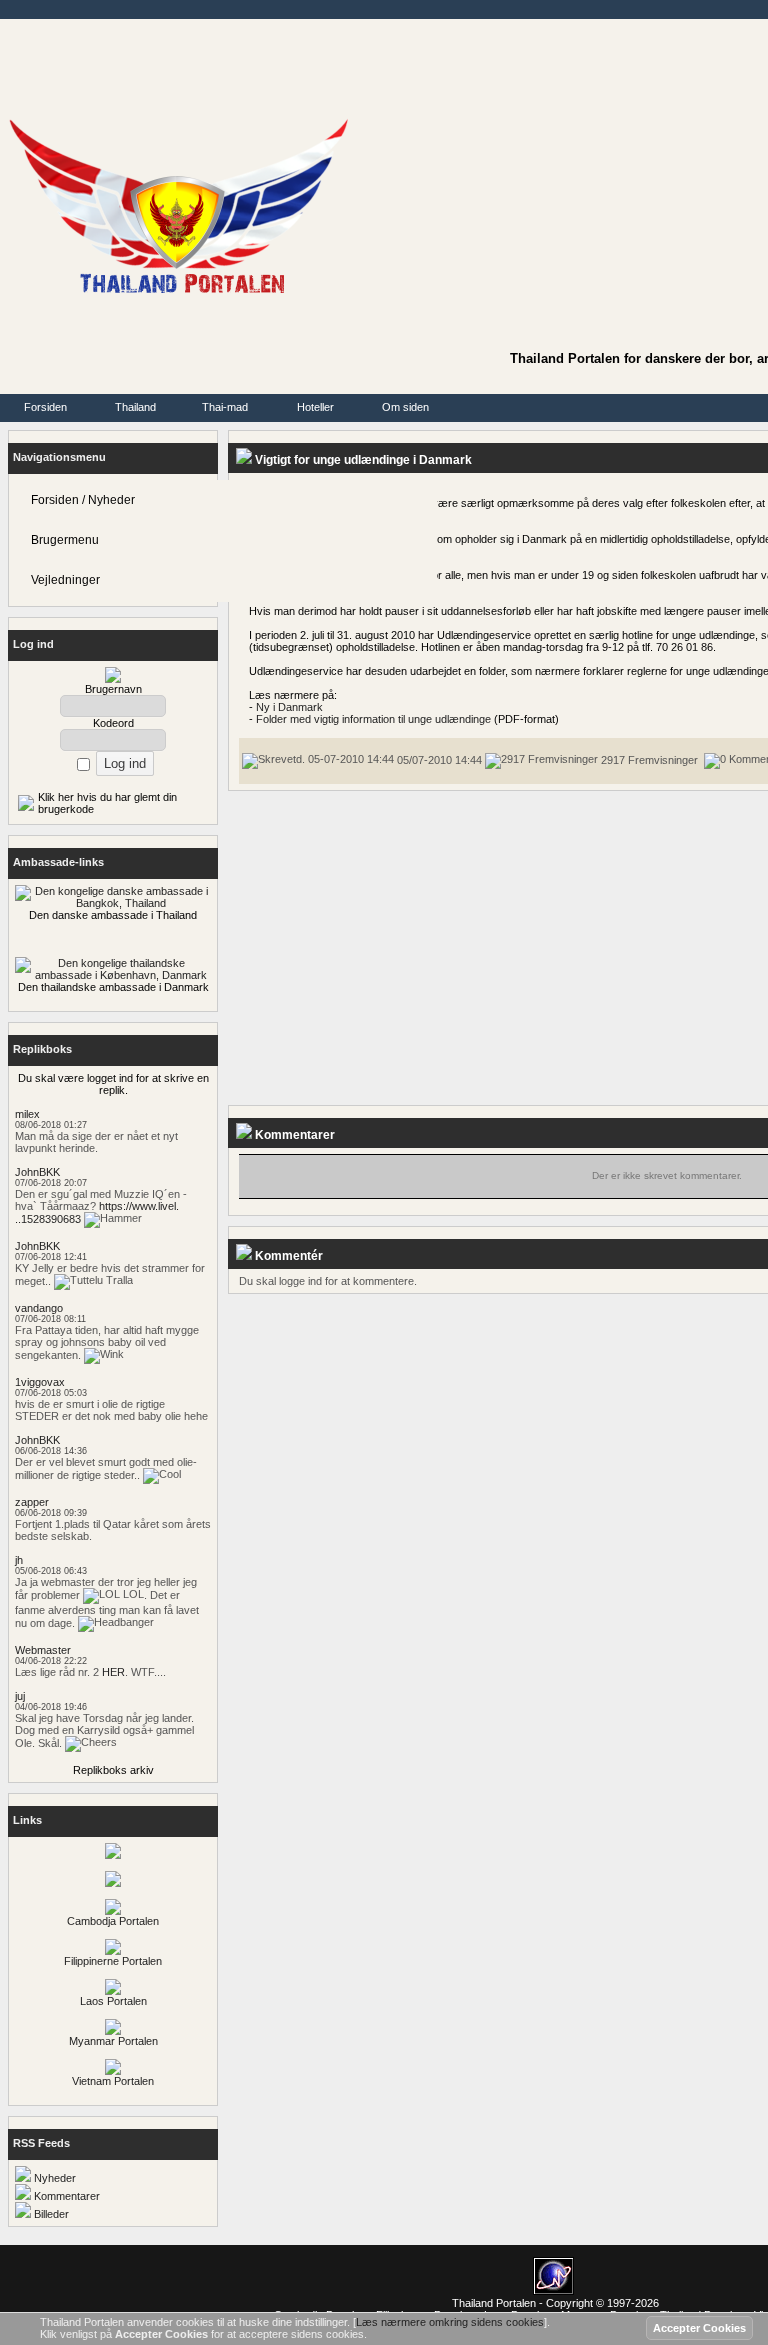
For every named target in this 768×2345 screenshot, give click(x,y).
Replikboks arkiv (113, 1770)
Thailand (135, 407)
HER (113, 1672)
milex (27, 1114)
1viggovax (40, 1382)
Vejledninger (65, 580)
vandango (39, 1308)
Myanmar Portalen (113, 2041)
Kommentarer (65, 2196)
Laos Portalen (113, 2001)
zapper (32, 1502)
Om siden (405, 407)
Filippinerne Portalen (113, 1961)
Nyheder (53, 2178)
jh (19, 1560)
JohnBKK (37, 1172)
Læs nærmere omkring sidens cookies (450, 2322)
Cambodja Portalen (113, 1921)
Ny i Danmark (289, 707)
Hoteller (315, 407)
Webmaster (43, 1650)
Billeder (50, 2214)
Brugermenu (65, 540)
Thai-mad (225, 407)
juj (20, 1696)
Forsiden (45, 407)
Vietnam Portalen (113, 2081)
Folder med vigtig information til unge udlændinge (373, 719)
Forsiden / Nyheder (83, 500)
